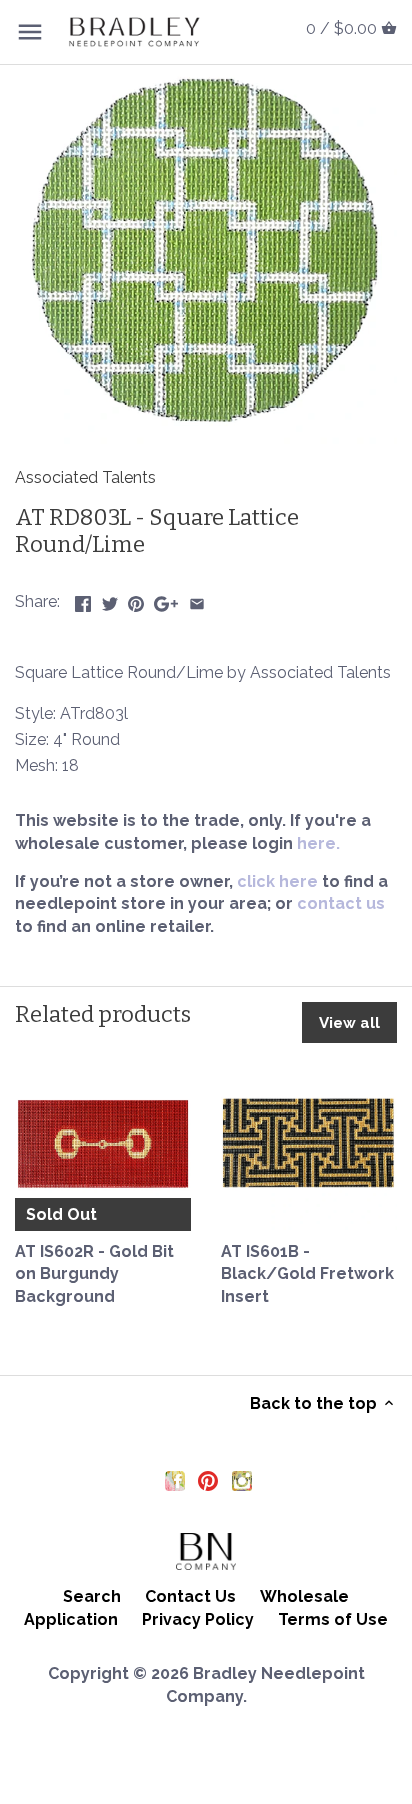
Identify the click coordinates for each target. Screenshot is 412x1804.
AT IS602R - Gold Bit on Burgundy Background (94, 1274)
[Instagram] (242, 1480)
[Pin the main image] (136, 599)
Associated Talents (85, 477)
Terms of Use (333, 1619)
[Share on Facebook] (83, 599)
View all (349, 1023)
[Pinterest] (208, 1480)
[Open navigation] (30, 32)
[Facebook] (175, 1480)
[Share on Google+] (166, 599)
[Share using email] (197, 599)
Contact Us (190, 1596)
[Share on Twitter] (110, 599)
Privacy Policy (198, 1619)
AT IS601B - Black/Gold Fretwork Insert (307, 1274)
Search (92, 1596)
